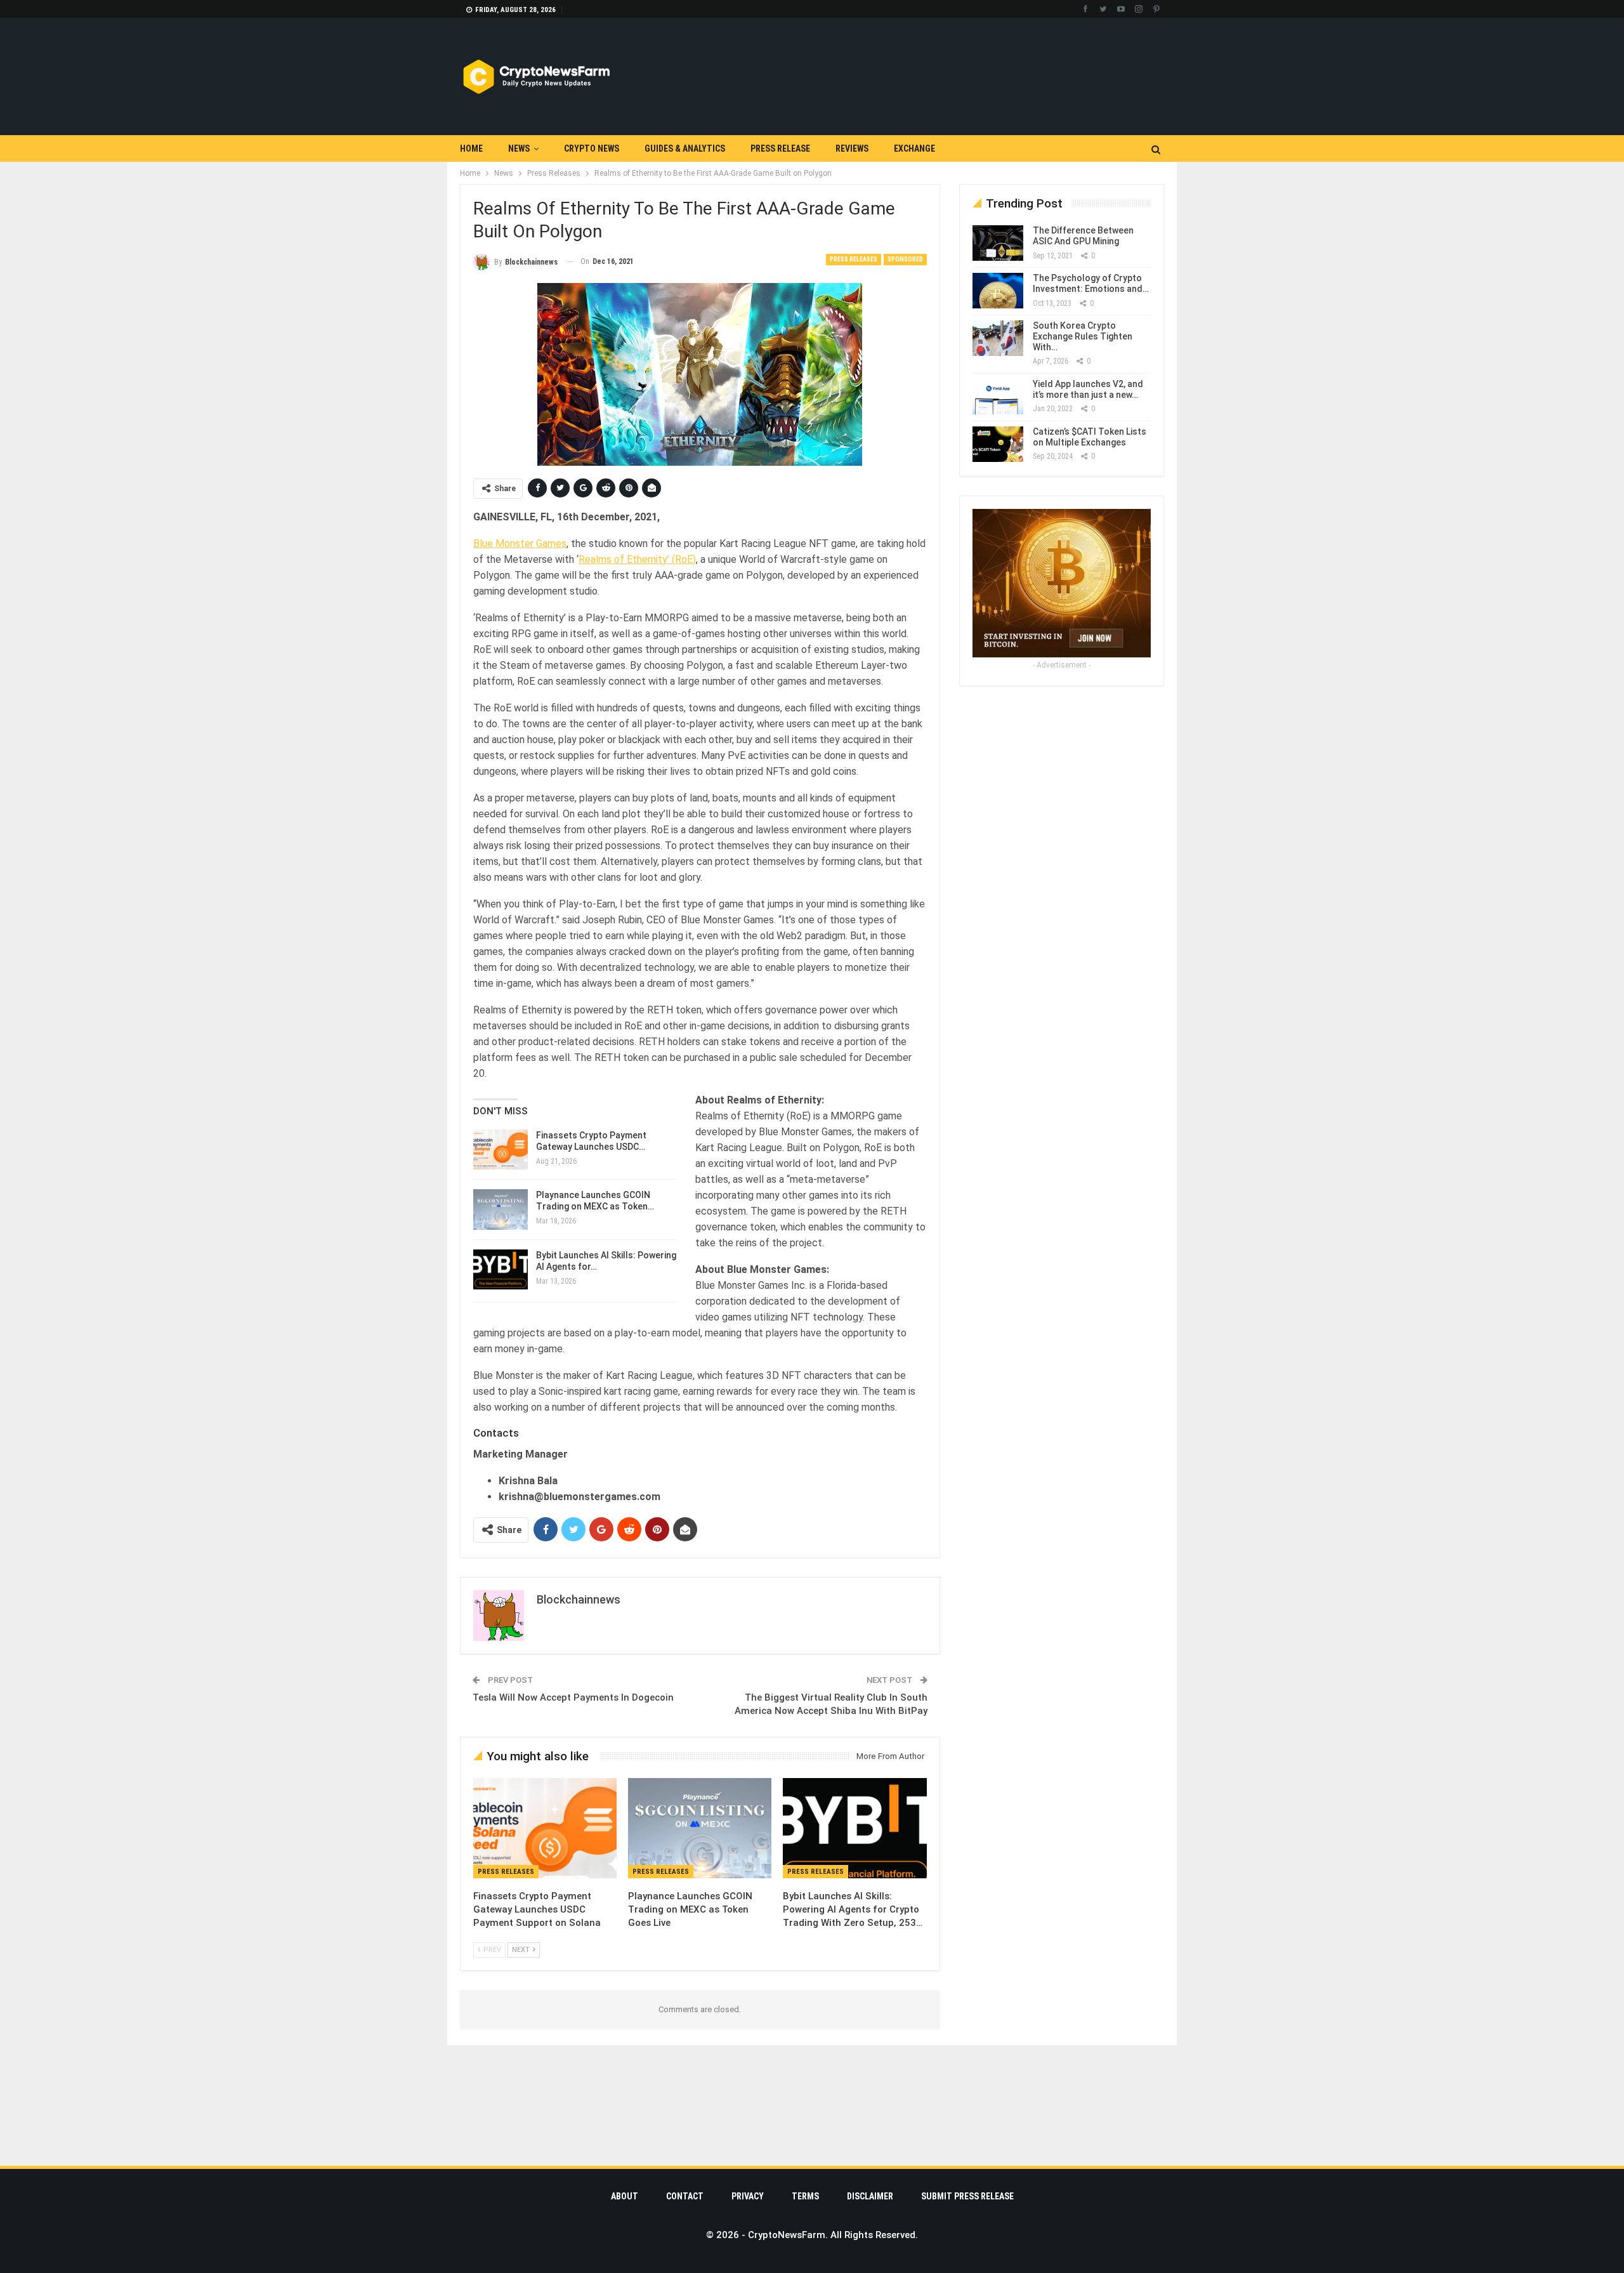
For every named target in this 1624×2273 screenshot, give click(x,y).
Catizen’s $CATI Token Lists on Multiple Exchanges (1090, 437)
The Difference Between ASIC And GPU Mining (1083, 236)
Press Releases (854, 259)
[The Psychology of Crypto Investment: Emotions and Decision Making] (998, 291)
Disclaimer (870, 2196)
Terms (805, 2196)
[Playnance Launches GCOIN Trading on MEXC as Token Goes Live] (501, 1209)
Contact (685, 2196)
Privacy (748, 2196)
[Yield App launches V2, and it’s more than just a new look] (998, 397)
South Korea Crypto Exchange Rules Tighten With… (1083, 336)
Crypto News (592, 148)
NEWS (519, 148)
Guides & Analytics (685, 148)
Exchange (914, 148)
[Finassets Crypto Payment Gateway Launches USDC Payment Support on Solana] (501, 1150)
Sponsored (905, 259)
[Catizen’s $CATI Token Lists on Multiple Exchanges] (998, 444)
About (625, 2196)
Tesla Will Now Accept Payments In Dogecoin (573, 1697)
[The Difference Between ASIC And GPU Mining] (998, 243)
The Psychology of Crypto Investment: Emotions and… (1091, 283)
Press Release (780, 148)
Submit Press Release (967, 2196)
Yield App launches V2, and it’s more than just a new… (1088, 389)
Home (471, 148)
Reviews (852, 148)
